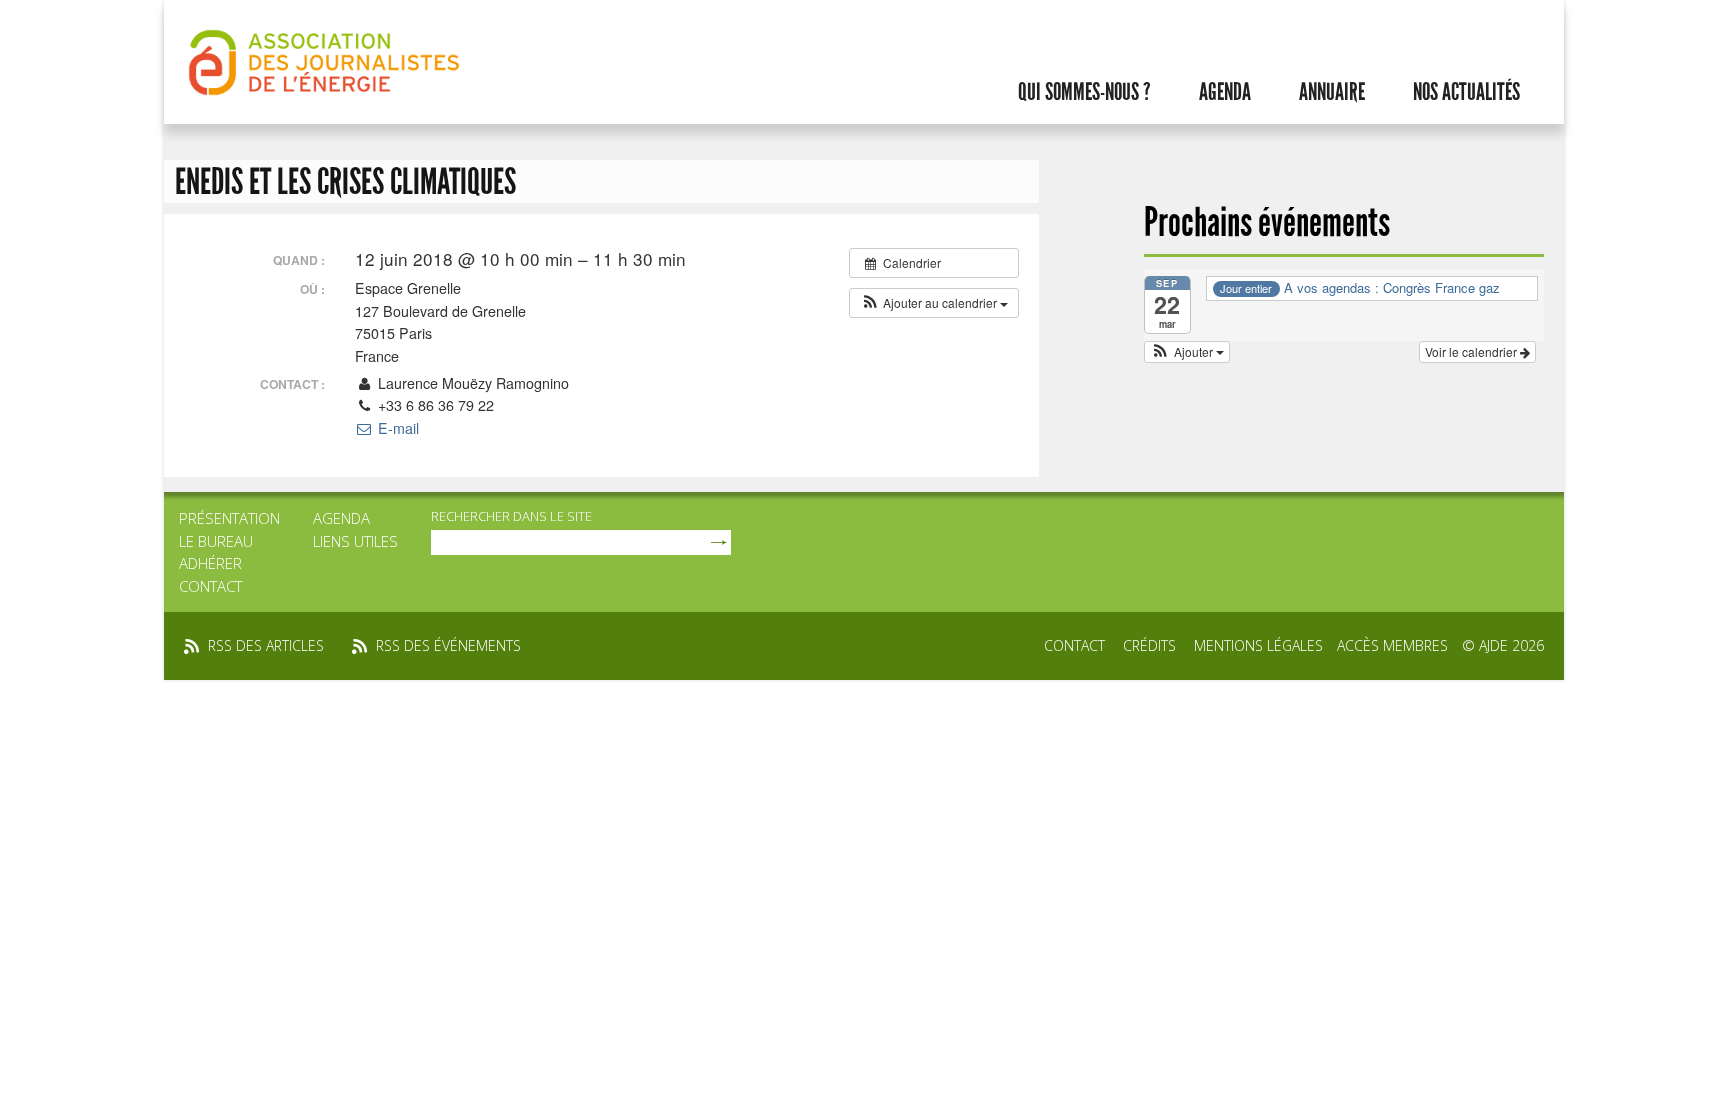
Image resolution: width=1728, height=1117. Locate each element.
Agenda (1225, 92)
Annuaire (1332, 92)
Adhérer (210, 563)
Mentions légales (1258, 645)
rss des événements (448, 645)
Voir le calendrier (1472, 351)
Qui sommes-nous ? (1084, 92)
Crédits (1149, 645)
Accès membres (1392, 645)
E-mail (396, 428)
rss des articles (266, 645)
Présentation (229, 518)
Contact (210, 586)
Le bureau (216, 541)
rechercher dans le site (511, 516)
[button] (934, 303)
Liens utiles (355, 541)
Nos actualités (1466, 92)
